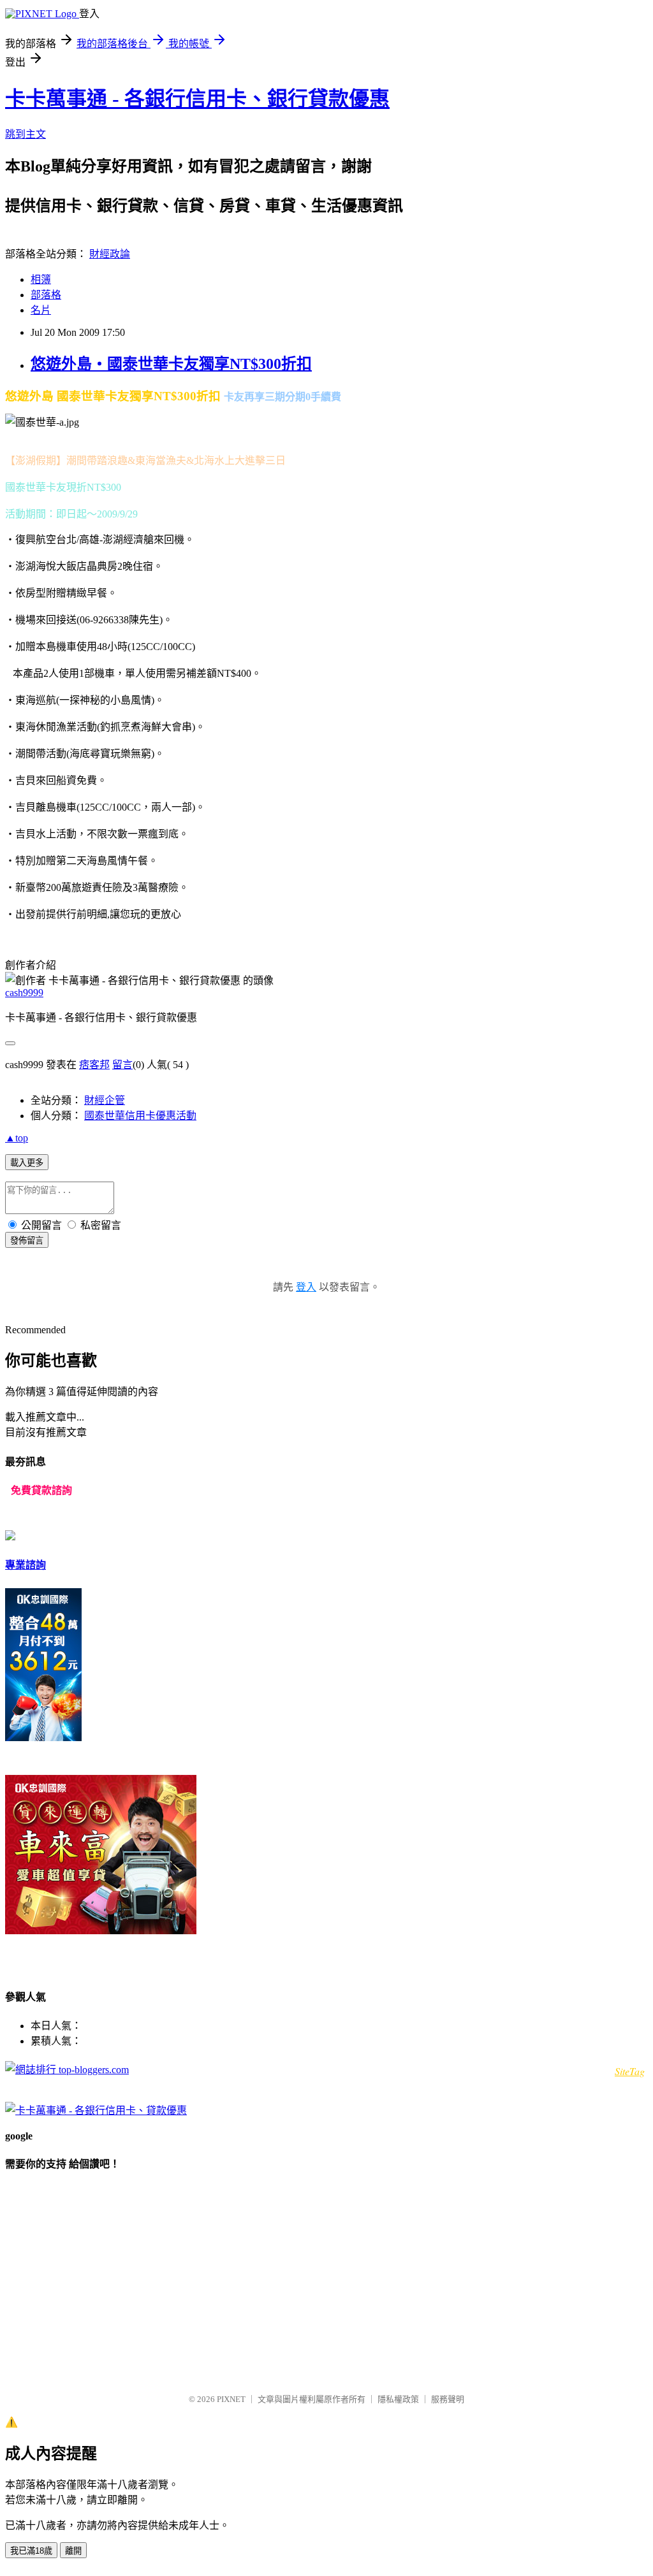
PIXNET (231, 2399)
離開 (73, 2551)
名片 (41, 310)
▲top (17, 1138)
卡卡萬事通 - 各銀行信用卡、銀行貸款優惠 (197, 99)
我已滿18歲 (31, 2551)
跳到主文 (26, 134)
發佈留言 (27, 1241)
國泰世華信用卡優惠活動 (140, 1116)
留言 (122, 1065)
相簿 (41, 279)
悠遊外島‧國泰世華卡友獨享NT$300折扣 (171, 364)
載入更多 (27, 1163)
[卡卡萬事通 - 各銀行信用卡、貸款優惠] (96, 2110)
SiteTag (630, 2071)
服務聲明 (448, 2399)
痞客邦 (94, 1065)
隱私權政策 (398, 2399)
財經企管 (105, 1100)
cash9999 (24, 993)
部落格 (46, 295)
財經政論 (110, 254)
